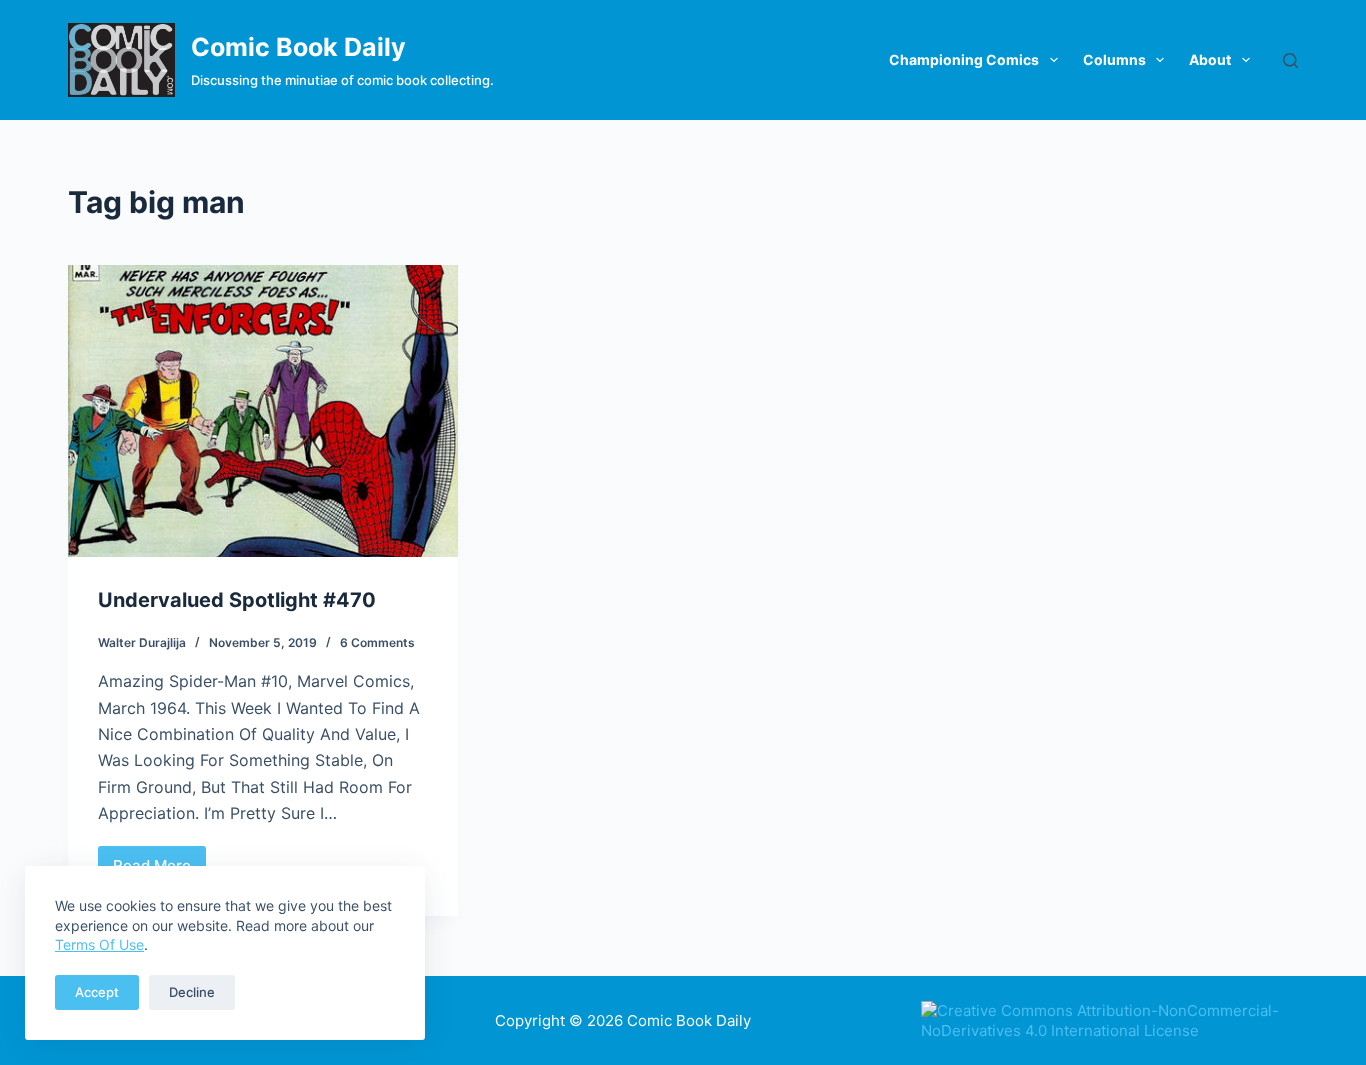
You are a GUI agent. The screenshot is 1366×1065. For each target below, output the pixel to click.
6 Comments (377, 642)
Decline (192, 992)
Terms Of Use (99, 944)
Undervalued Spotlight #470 (237, 600)
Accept (97, 992)
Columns (1114, 59)
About (1210, 59)
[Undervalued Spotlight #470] (263, 411)
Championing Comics (964, 59)
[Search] (1290, 60)
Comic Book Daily (298, 47)
